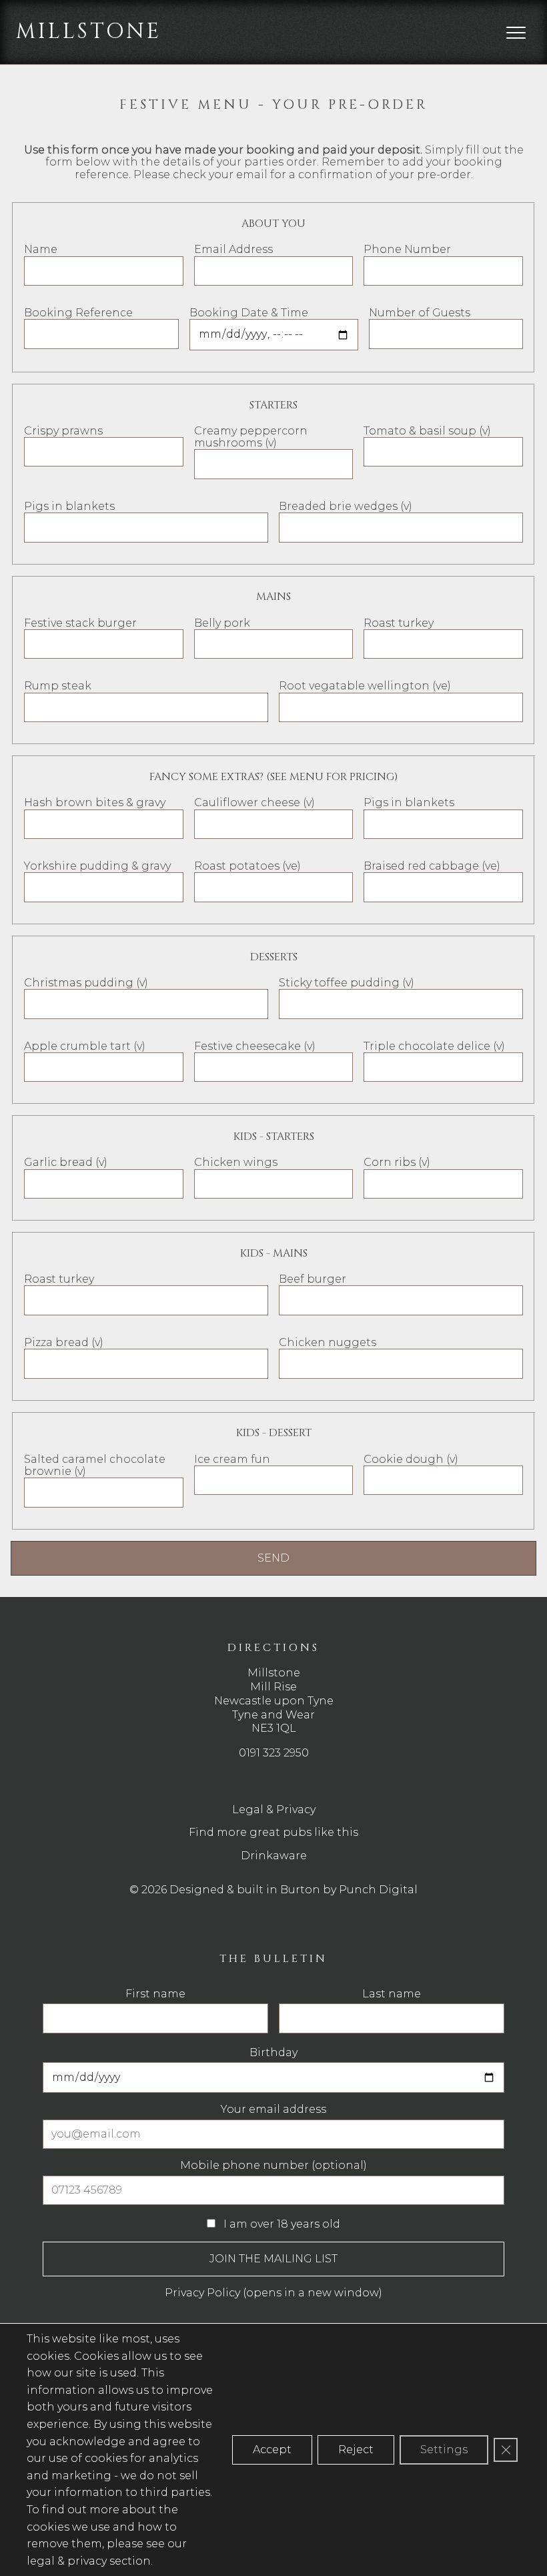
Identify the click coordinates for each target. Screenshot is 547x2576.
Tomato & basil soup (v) (427, 431)
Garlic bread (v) (66, 1162)
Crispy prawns (63, 431)
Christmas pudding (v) (86, 983)
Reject (356, 2450)
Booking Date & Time (249, 313)
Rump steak (58, 686)
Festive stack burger (80, 623)
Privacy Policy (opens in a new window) (273, 2293)
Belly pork (222, 623)
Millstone (89, 32)
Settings (444, 2450)
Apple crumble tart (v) (85, 1046)
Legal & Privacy (274, 1810)
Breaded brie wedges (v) (346, 506)
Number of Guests (420, 313)
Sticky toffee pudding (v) (347, 983)
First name (155, 1994)
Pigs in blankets (69, 506)
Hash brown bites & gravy (95, 802)
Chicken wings (236, 1162)
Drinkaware (274, 1856)
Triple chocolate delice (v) (434, 1046)
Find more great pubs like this (273, 1832)
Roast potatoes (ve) (247, 866)
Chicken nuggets (328, 1342)
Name (41, 249)
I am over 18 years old (281, 2224)
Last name (392, 1994)
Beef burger (313, 1279)
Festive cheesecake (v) (255, 1046)
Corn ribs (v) (397, 1162)
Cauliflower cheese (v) (254, 802)
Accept (272, 2450)
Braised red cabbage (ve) (432, 866)
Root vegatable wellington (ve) (365, 686)
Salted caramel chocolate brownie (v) (95, 1465)
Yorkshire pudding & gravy (97, 866)
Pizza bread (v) (64, 1342)
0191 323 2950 (274, 1753)
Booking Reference (78, 313)
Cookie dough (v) (411, 1459)
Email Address (233, 249)
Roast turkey (399, 623)
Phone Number (407, 249)
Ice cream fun (232, 1459)
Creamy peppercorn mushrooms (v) (251, 437)
